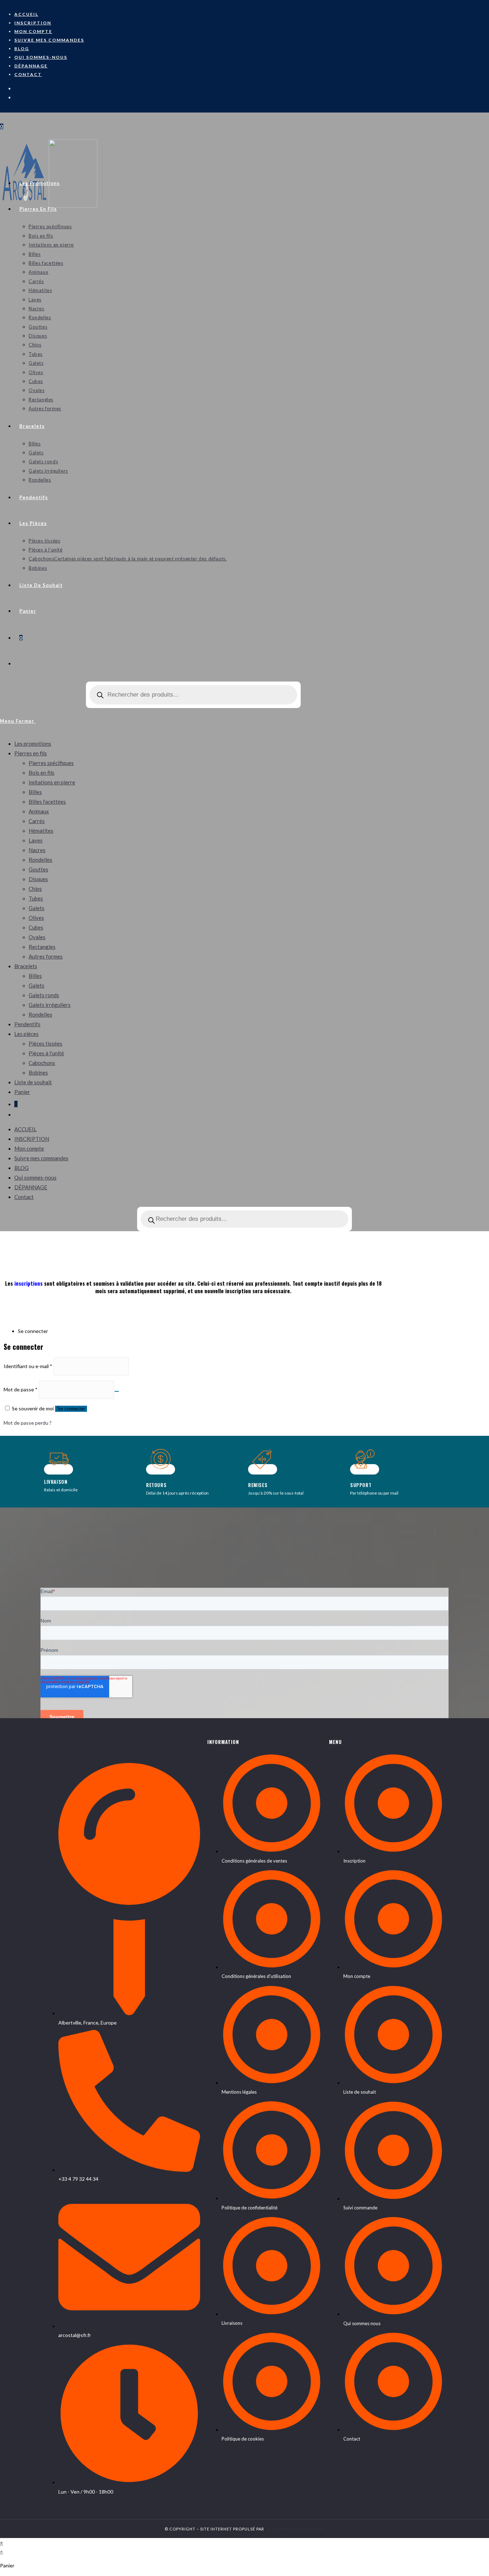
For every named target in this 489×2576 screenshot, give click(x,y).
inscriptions (28, 1283)
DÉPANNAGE (31, 66)
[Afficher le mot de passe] (117, 1391)
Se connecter (71, 1409)
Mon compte (33, 31)
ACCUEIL (26, 14)
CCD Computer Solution (295, 2529)
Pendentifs (27, 1024)
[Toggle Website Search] (19, 664)
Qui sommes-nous (41, 57)
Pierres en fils (31, 753)
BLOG (22, 49)
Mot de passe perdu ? (28, 1423)
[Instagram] (18, 88)
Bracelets (26, 966)
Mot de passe (21, 1389)
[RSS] (18, 97)
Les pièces (26, 1034)
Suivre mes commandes (49, 40)
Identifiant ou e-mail (28, 1366)
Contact (28, 74)
